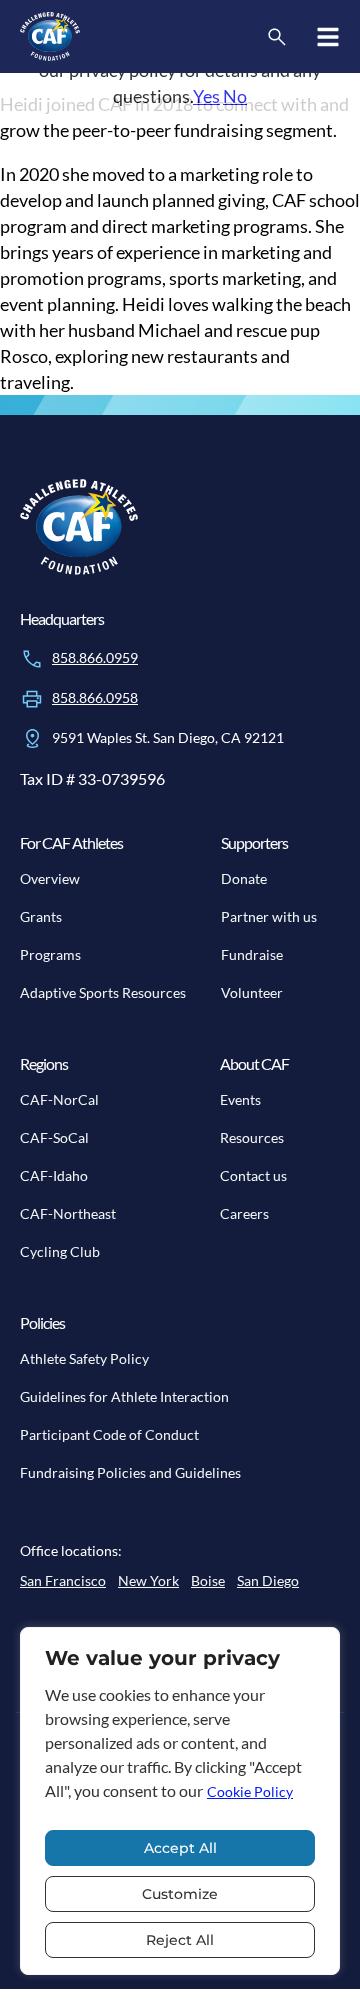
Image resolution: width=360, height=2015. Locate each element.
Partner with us (269, 916)
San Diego (268, 1580)
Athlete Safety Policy (84, 1358)
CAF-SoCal (54, 1137)
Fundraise (252, 954)
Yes (206, 96)
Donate (244, 878)
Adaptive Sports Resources (103, 992)
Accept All (180, 1848)
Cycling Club (60, 1251)
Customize (180, 1894)
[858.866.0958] (32, 699)
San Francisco (63, 1580)
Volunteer (252, 992)
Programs (50, 954)
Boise (208, 1580)
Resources (252, 1137)
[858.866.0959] (32, 659)
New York (148, 1580)
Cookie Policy (250, 1791)
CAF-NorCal (59, 1099)
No (235, 96)
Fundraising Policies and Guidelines (130, 1472)
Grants (41, 916)
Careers (244, 1213)
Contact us (253, 1175)
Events (240, 1099)
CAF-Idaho (54, 1175)
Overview (50, 878)
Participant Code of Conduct (109, 1434)
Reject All (180, 1940)
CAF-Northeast (68, 1213)
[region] (180, 1801)
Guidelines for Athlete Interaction (124, 1396)
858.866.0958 (95, 697)
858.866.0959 (95, 657)
